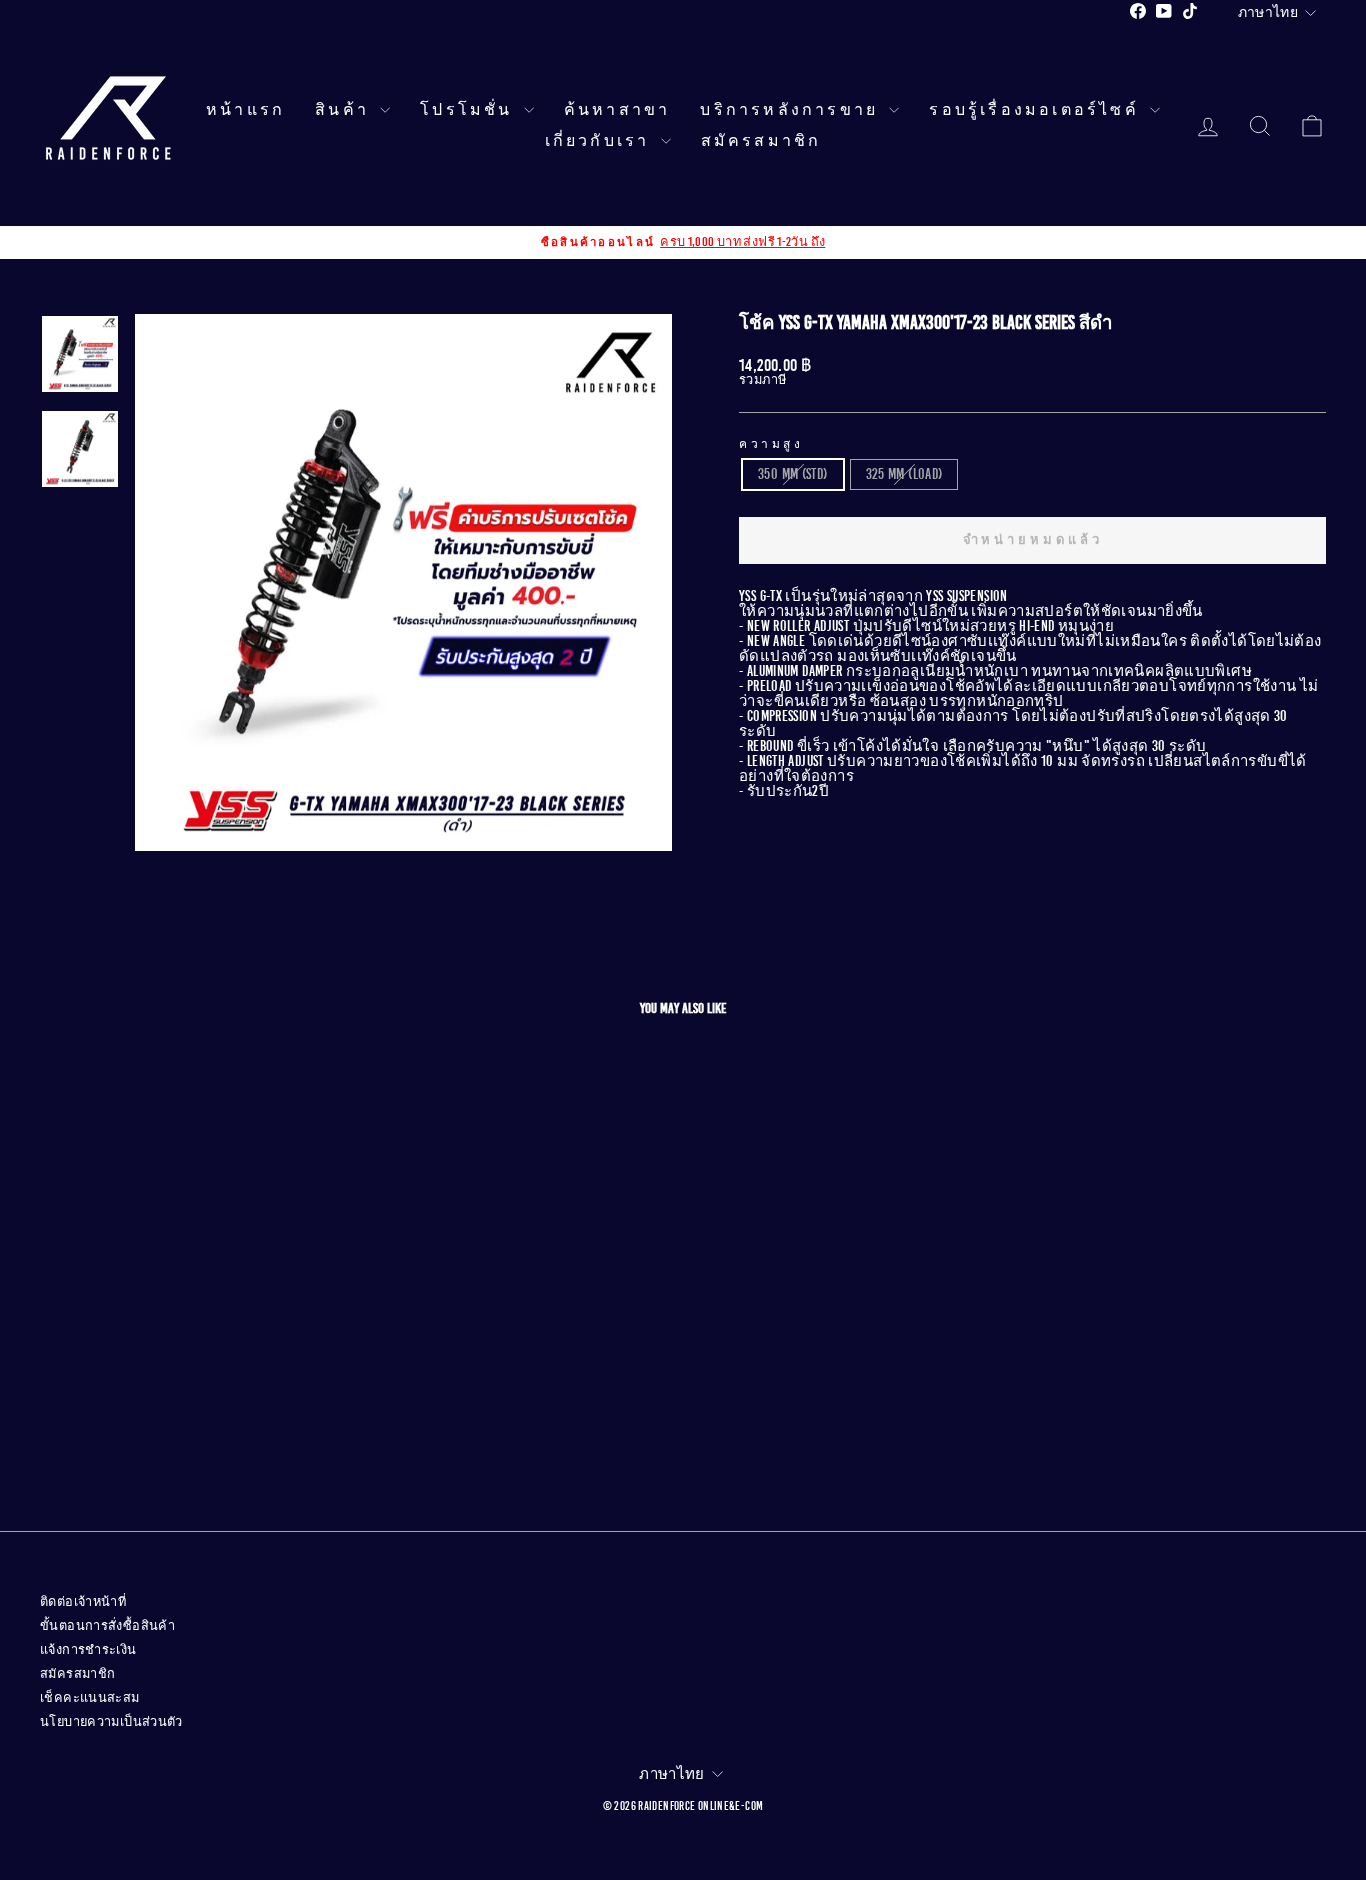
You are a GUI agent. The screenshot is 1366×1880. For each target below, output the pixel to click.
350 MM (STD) (793, 474)
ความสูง (771, 444)
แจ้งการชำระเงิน (88, 1650)
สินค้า (345, 110)
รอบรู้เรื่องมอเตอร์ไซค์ (1037, 110)
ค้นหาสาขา (617, 110)
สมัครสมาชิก (761, 141)
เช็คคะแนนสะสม (90, 1698)
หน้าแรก (245, 110)
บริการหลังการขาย (792, 110)
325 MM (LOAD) (904, 474)
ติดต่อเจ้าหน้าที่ (83, 1602)
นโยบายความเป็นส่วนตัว (111, 1722)
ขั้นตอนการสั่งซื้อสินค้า (107, 1626)
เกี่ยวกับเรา (600, 141)
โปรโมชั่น (469, 110)
